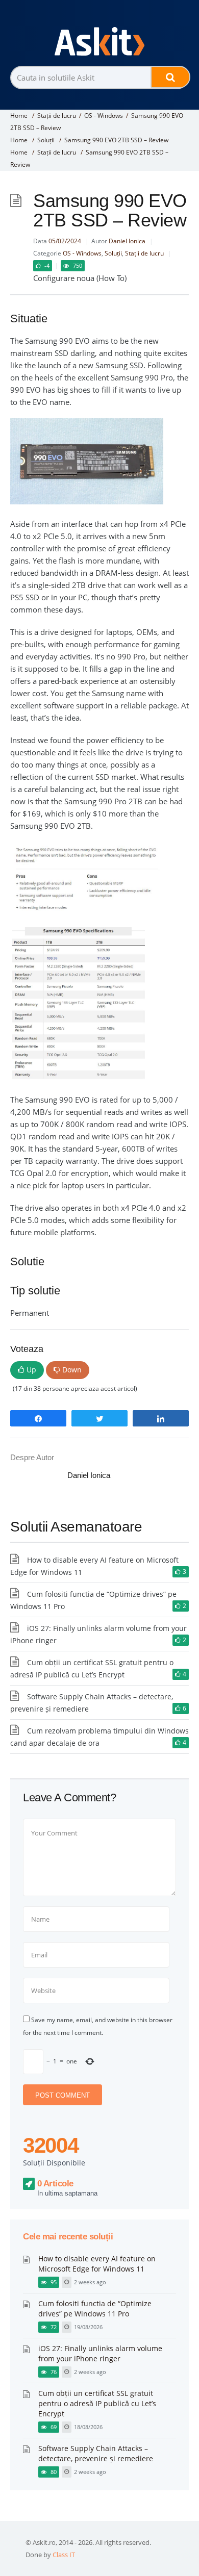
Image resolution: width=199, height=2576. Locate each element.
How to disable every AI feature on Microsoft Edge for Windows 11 (97, 2264)
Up (31, 1370)
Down (72, 1370)
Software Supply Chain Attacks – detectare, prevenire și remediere (96, 2453)
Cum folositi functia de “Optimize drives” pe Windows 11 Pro (95, 2309)
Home (19, 116)
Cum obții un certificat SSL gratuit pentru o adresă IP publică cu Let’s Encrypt (97, 2403)
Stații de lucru (57, 116)
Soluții (46, 140)
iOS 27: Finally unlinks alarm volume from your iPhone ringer (100, 2353)
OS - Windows (104, 116)
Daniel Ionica (127, 241)
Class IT (64, 2555)
